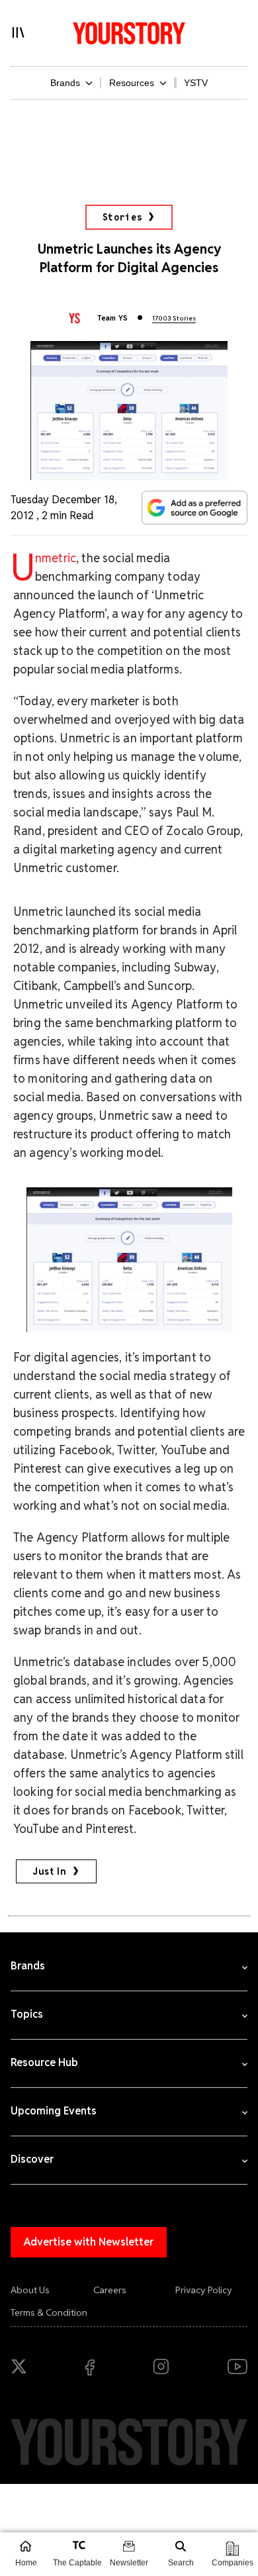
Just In (50, 1871)
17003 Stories (174, 318)
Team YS (112, 318)
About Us (30, 2290)
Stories (123, 217)
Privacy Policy (204, 2290)
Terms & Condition (49, 2312)
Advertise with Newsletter (89, 2242)
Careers (110, 2290)
